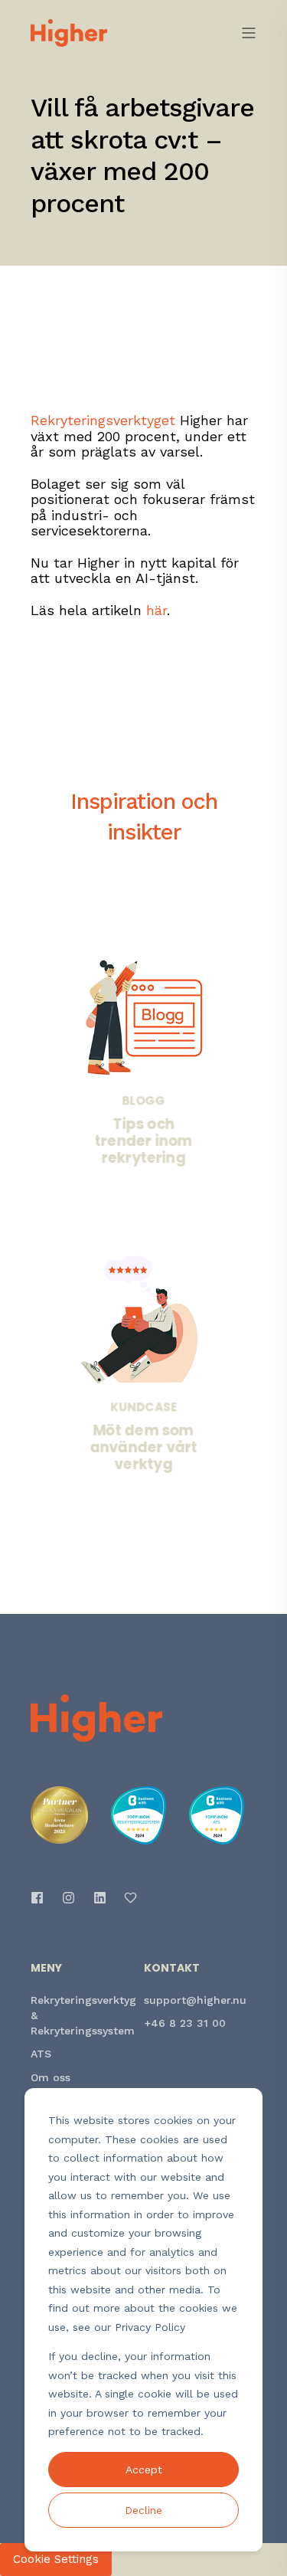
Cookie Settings (56, 2559)
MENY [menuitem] (46, 1969)
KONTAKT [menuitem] (172, 1969)
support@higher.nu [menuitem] (195, 2000)
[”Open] (249, 33)
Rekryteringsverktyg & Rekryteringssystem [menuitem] (83, 2015)
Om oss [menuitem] (51, 2077)
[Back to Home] (69, 31)
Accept (144, 2470)
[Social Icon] (42, 1898)
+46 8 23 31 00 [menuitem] (185, 2023)
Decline (143, 2510)
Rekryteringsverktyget (103, 420)
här (157, 610)
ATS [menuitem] (41, 2054)
